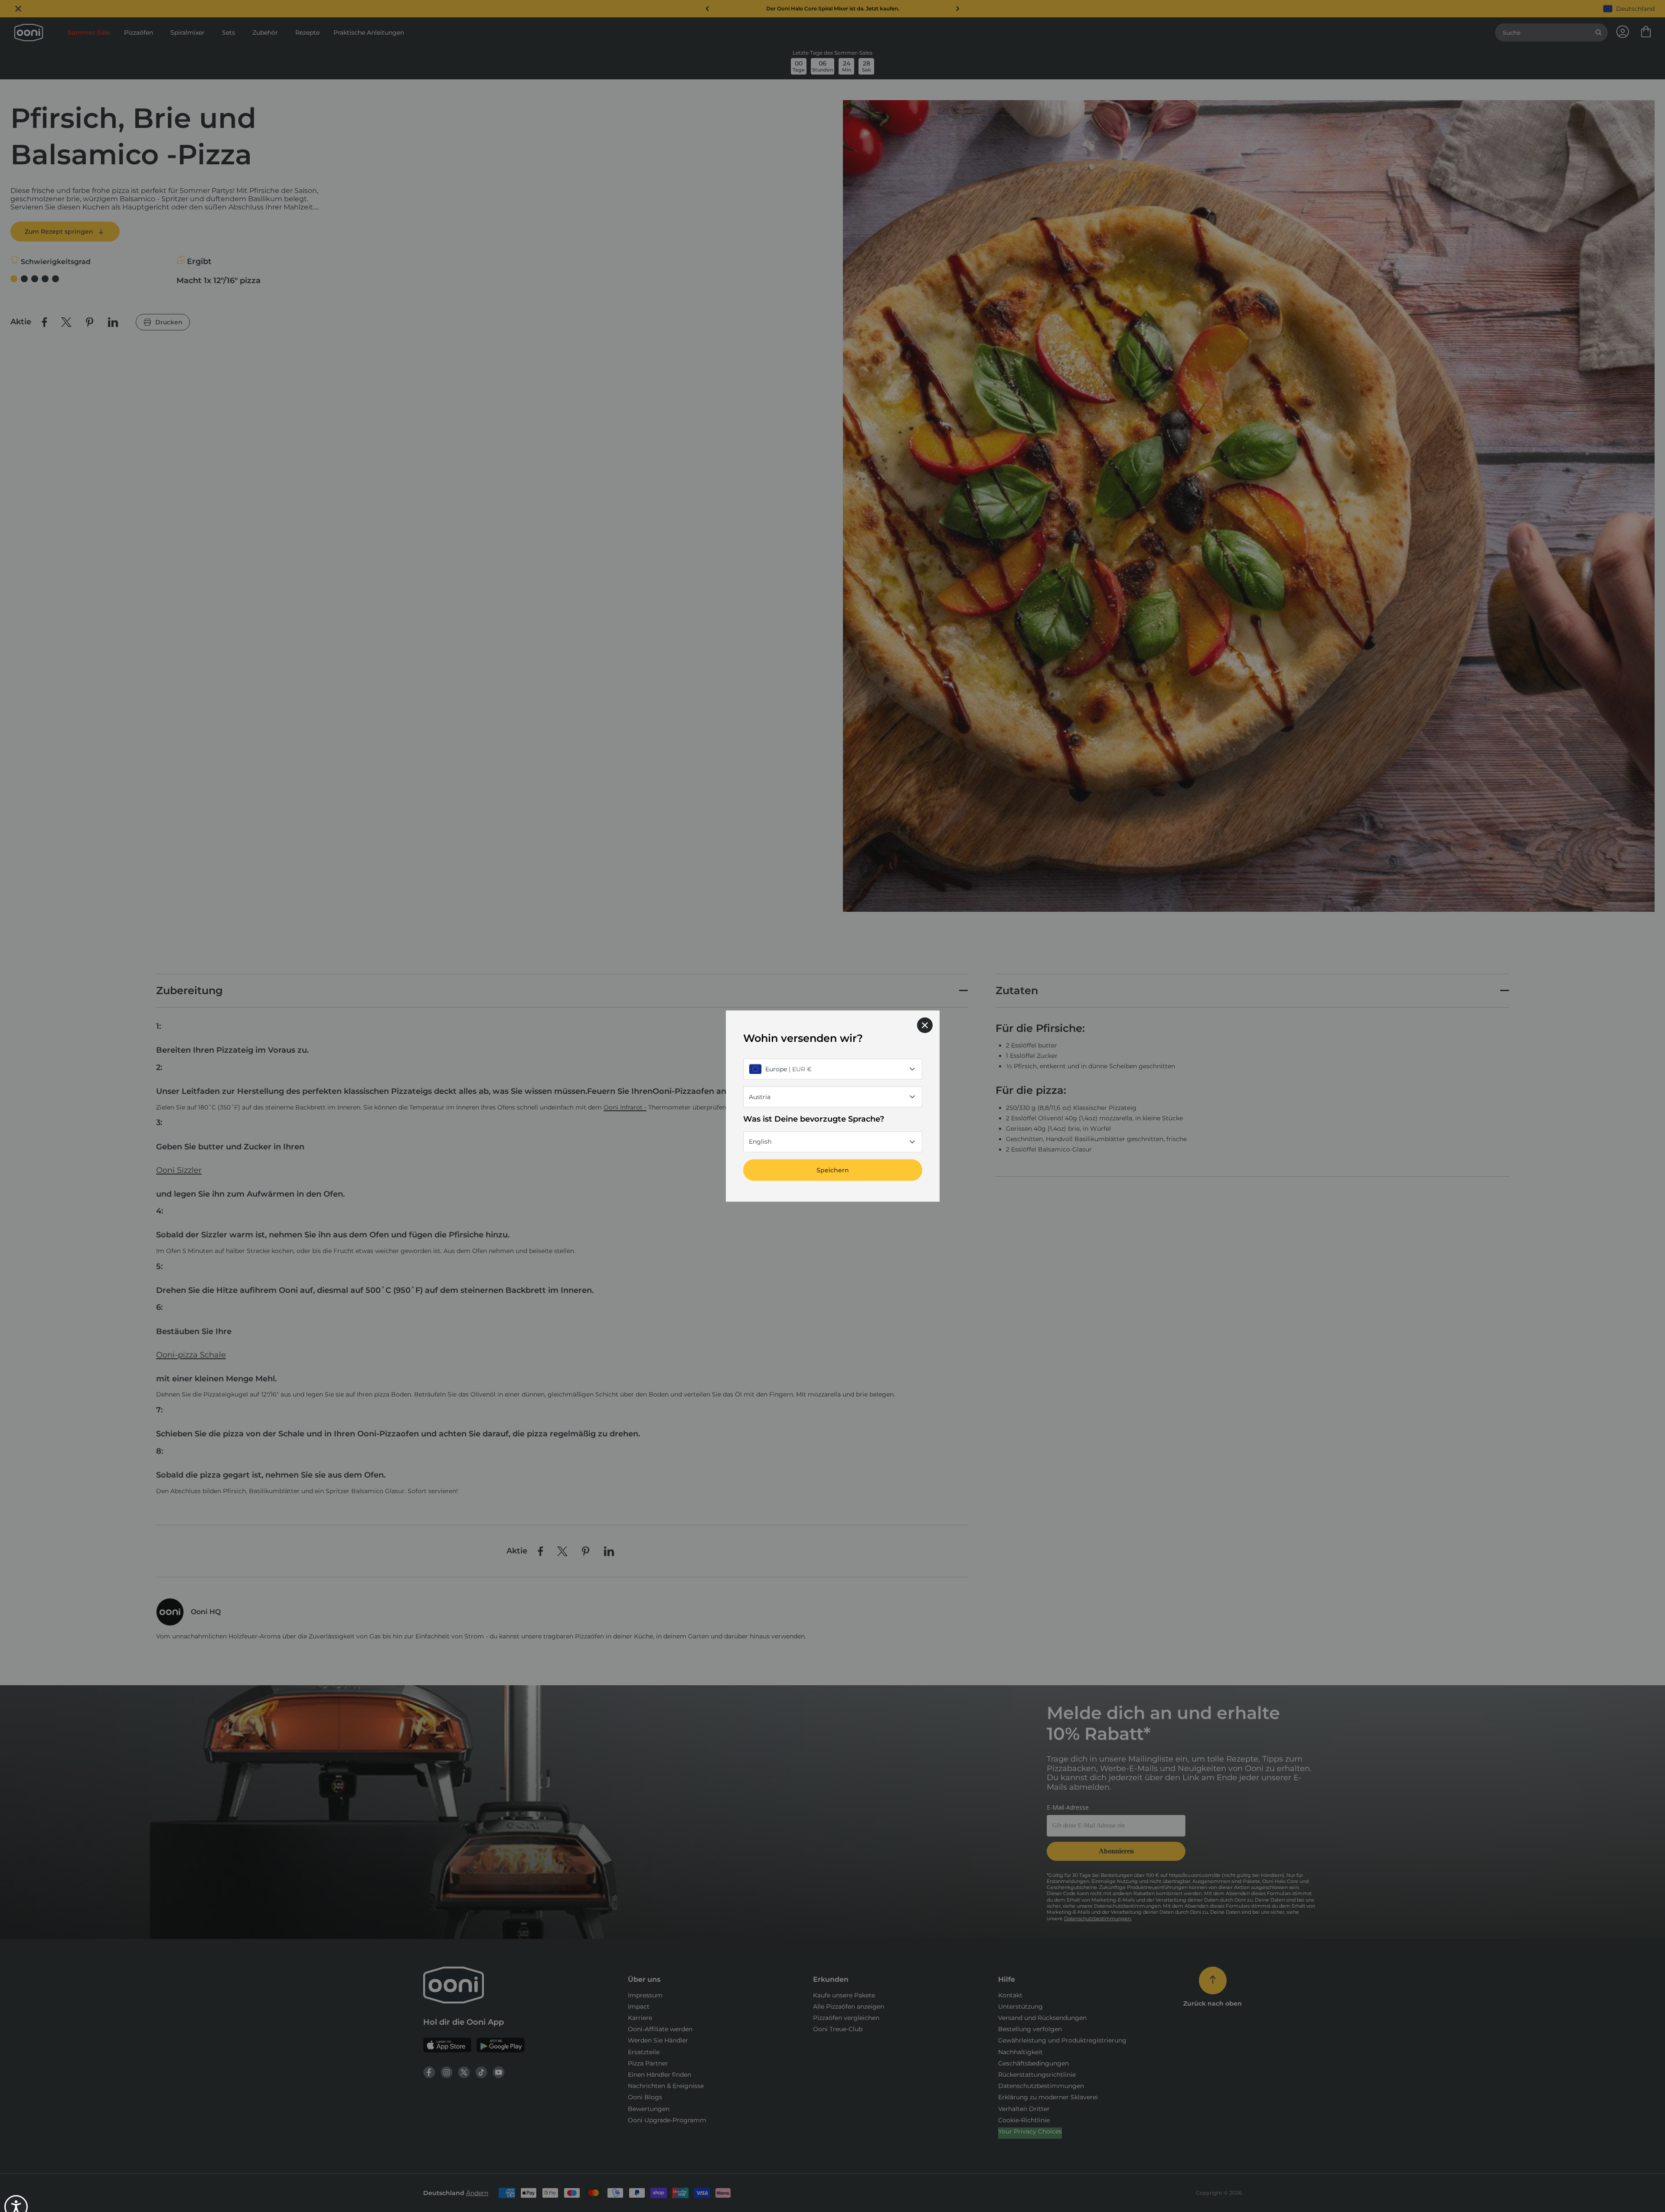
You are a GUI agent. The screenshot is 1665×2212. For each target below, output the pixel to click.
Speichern (833, 1170)
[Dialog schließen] (925, 1025)
